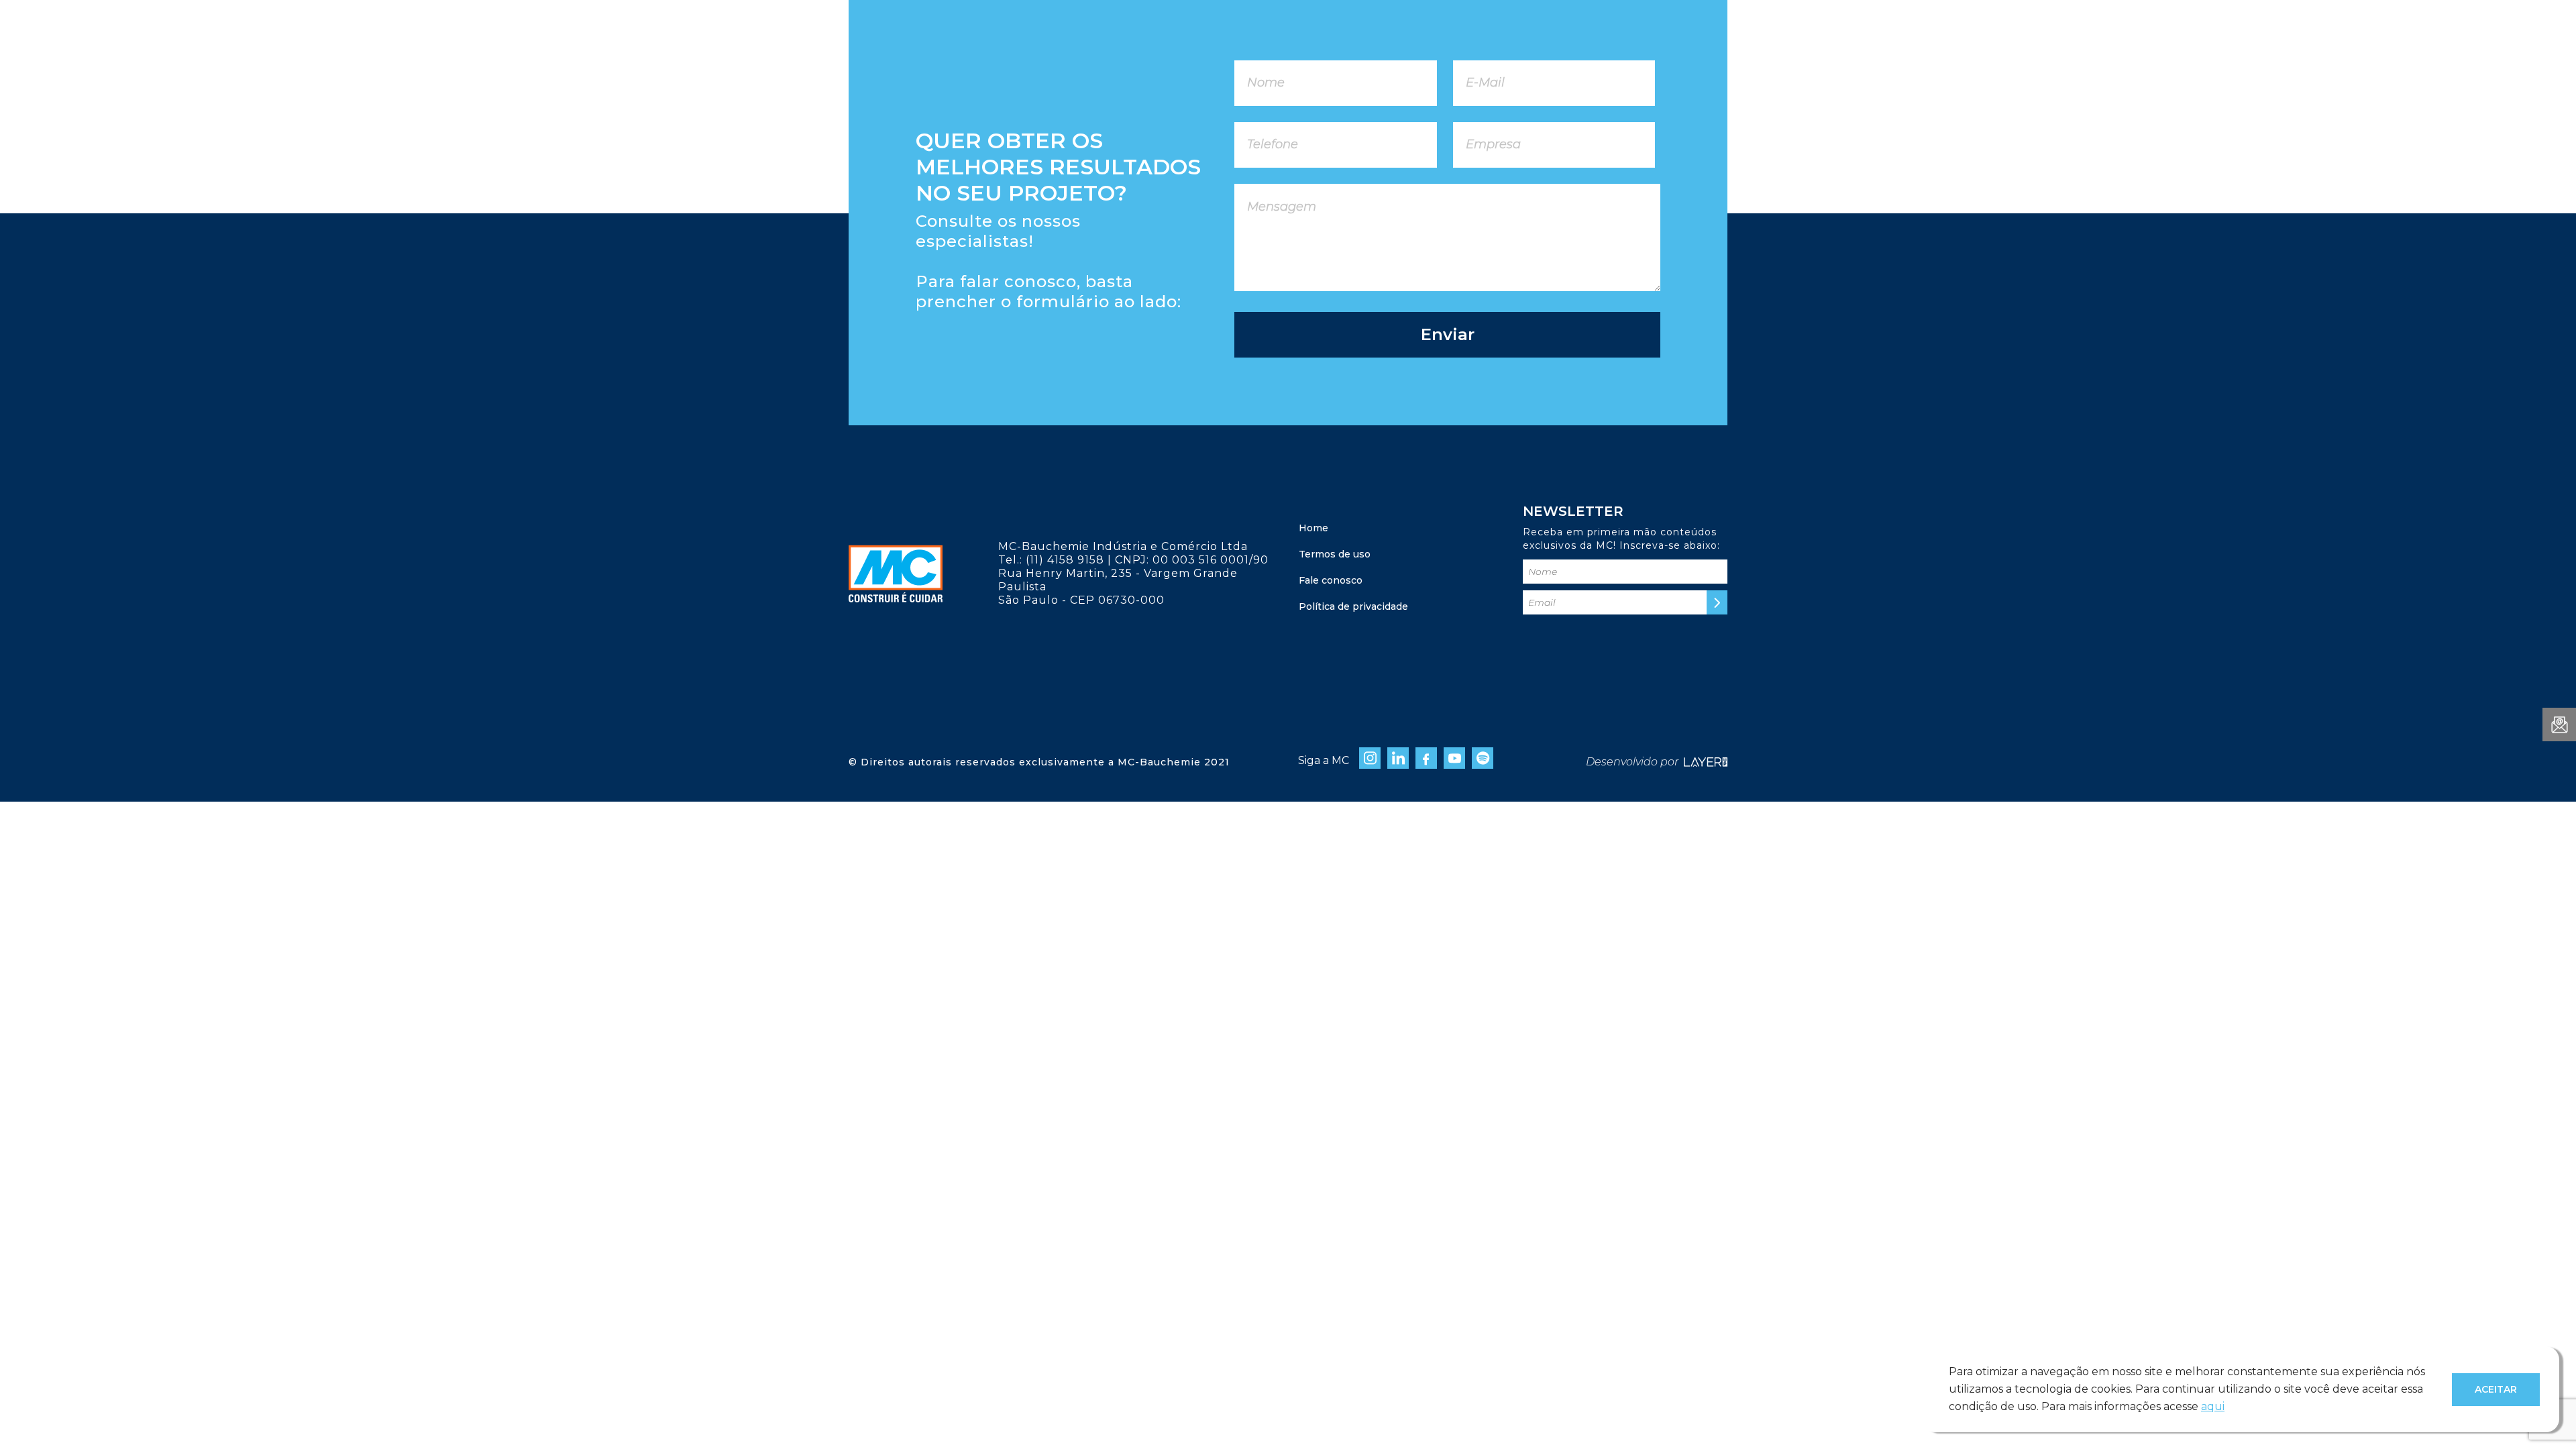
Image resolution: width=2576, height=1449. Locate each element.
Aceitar (2496, 1389)
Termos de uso (1335, 554)
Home (1313, 528)
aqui (2213, 1406)
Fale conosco (1331, 580)
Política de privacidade (1353, 606)
